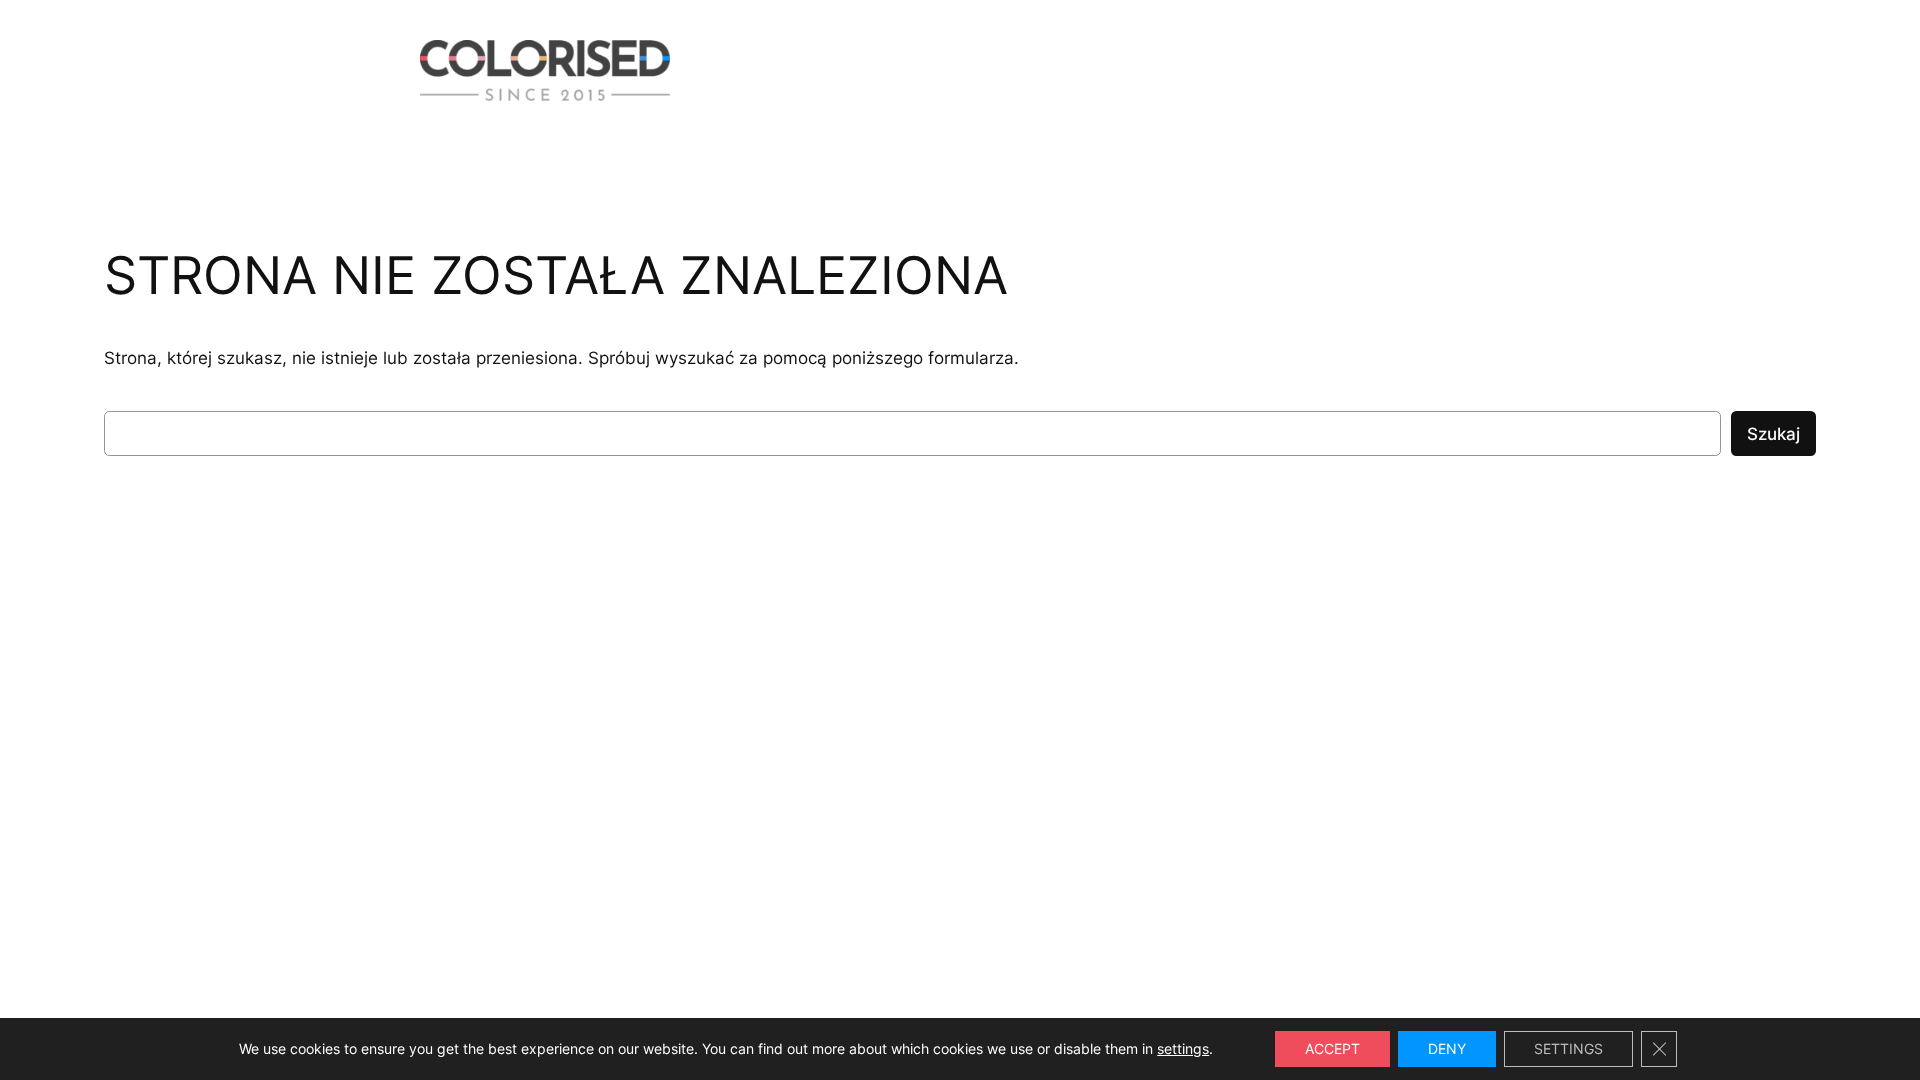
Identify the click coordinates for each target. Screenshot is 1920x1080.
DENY (1447, 1048)
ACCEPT (1332, 1048)
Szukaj (1773, 434)
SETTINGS (1568, 1048)
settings (1183, 1048)
